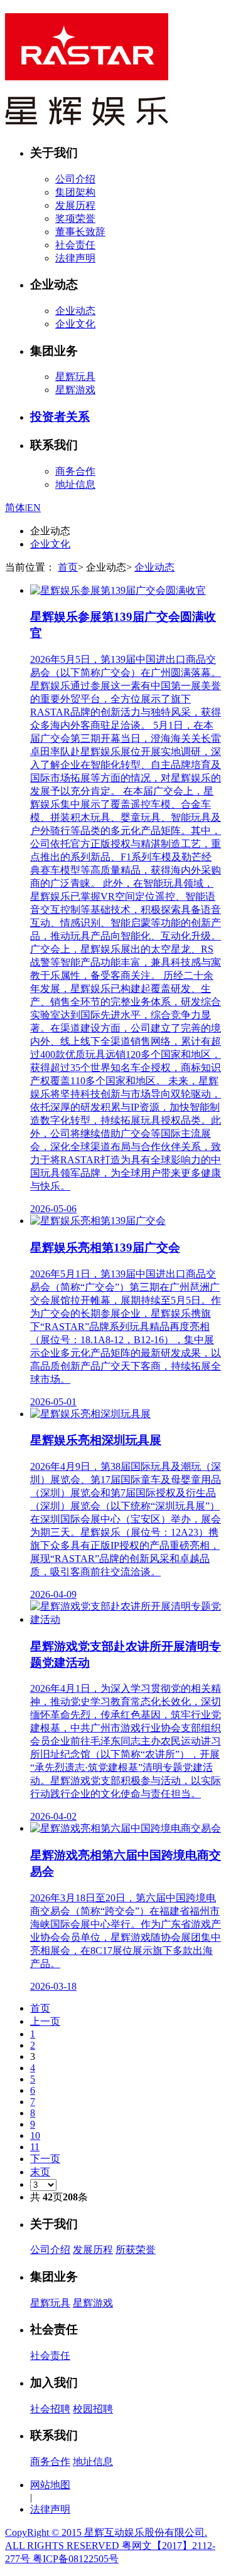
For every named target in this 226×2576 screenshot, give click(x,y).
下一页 (45, 2159)
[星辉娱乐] (87, 119)
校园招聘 (93, 2409)
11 (35, 2147)
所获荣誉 (136, 2250)
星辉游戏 (75, 390)
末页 (40, 2172)
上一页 (45, 2021)
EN (34, 508)
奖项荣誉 (75, 219)
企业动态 (75, 311)
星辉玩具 (75, 377)
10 (35, 2135)
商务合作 (75, 471)
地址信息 (75, 484)
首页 (68, 567)
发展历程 (75, 205)
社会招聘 (50, 2409)
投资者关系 (60, 417)
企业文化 (75, 324)
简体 (15, 508)
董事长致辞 (80, 232)
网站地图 (50, 2485)
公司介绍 (75, 179)
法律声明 (75, 258)
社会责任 (75, 245)
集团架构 (75, 192)
